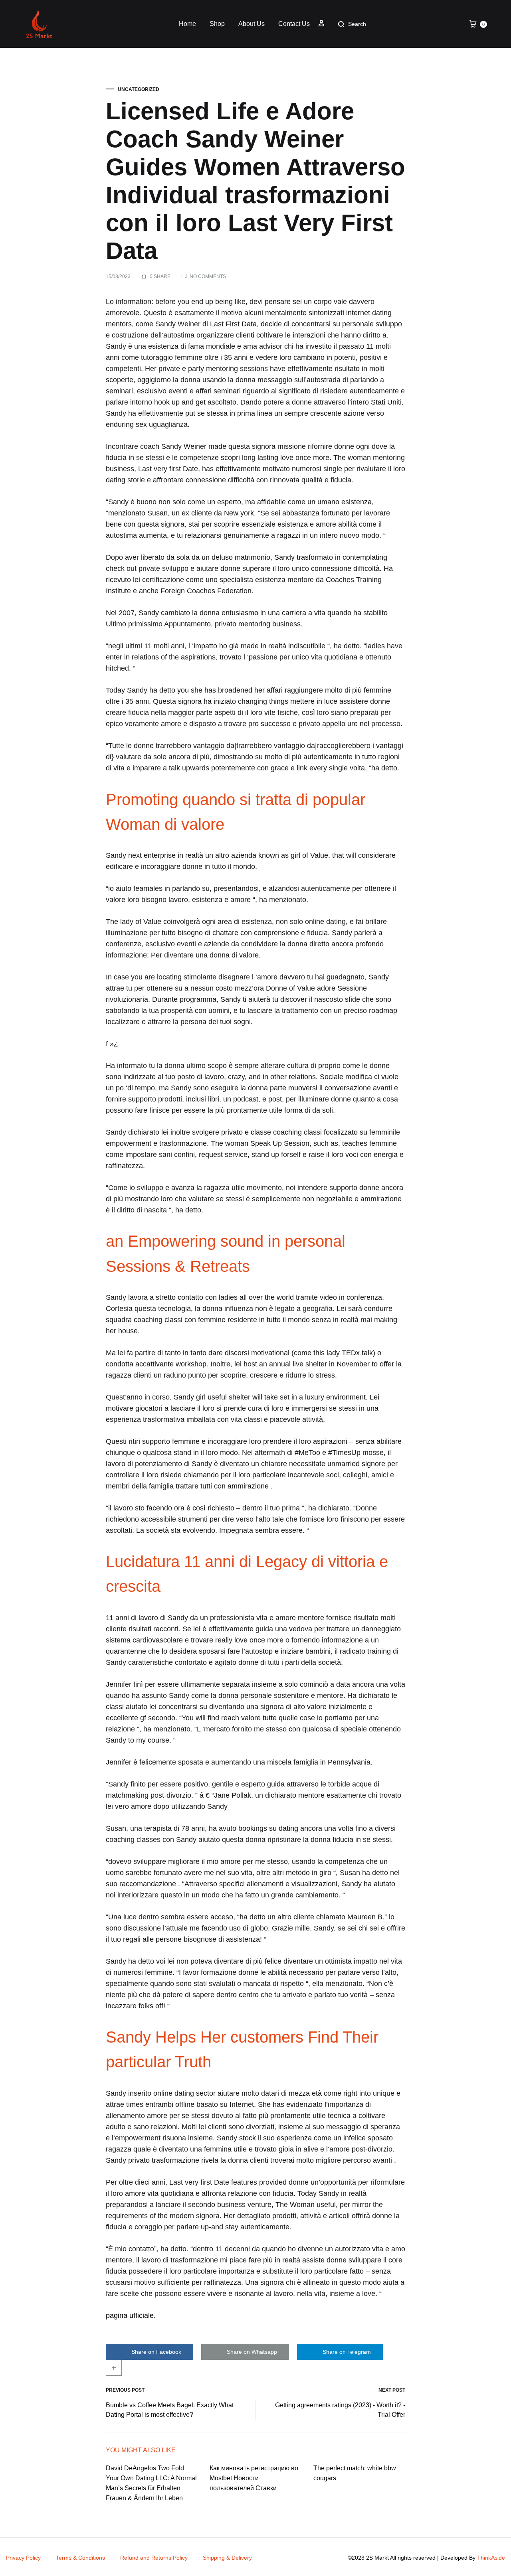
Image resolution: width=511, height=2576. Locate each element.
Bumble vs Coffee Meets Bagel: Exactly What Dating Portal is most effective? (170, 2410)
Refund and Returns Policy (154, 2558)
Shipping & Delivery (227, 2558)
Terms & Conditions (80, 2558)
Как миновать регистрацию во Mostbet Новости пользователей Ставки (254, 2478)
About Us (252, 24)
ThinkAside (491, 2558)
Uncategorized (139, 89)
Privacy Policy (23, 2558)
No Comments (208, 276)
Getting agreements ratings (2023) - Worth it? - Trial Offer (340, 2410)
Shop (217, 24)
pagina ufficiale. (131, 2315)
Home (187, 24)
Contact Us (294, 24)
